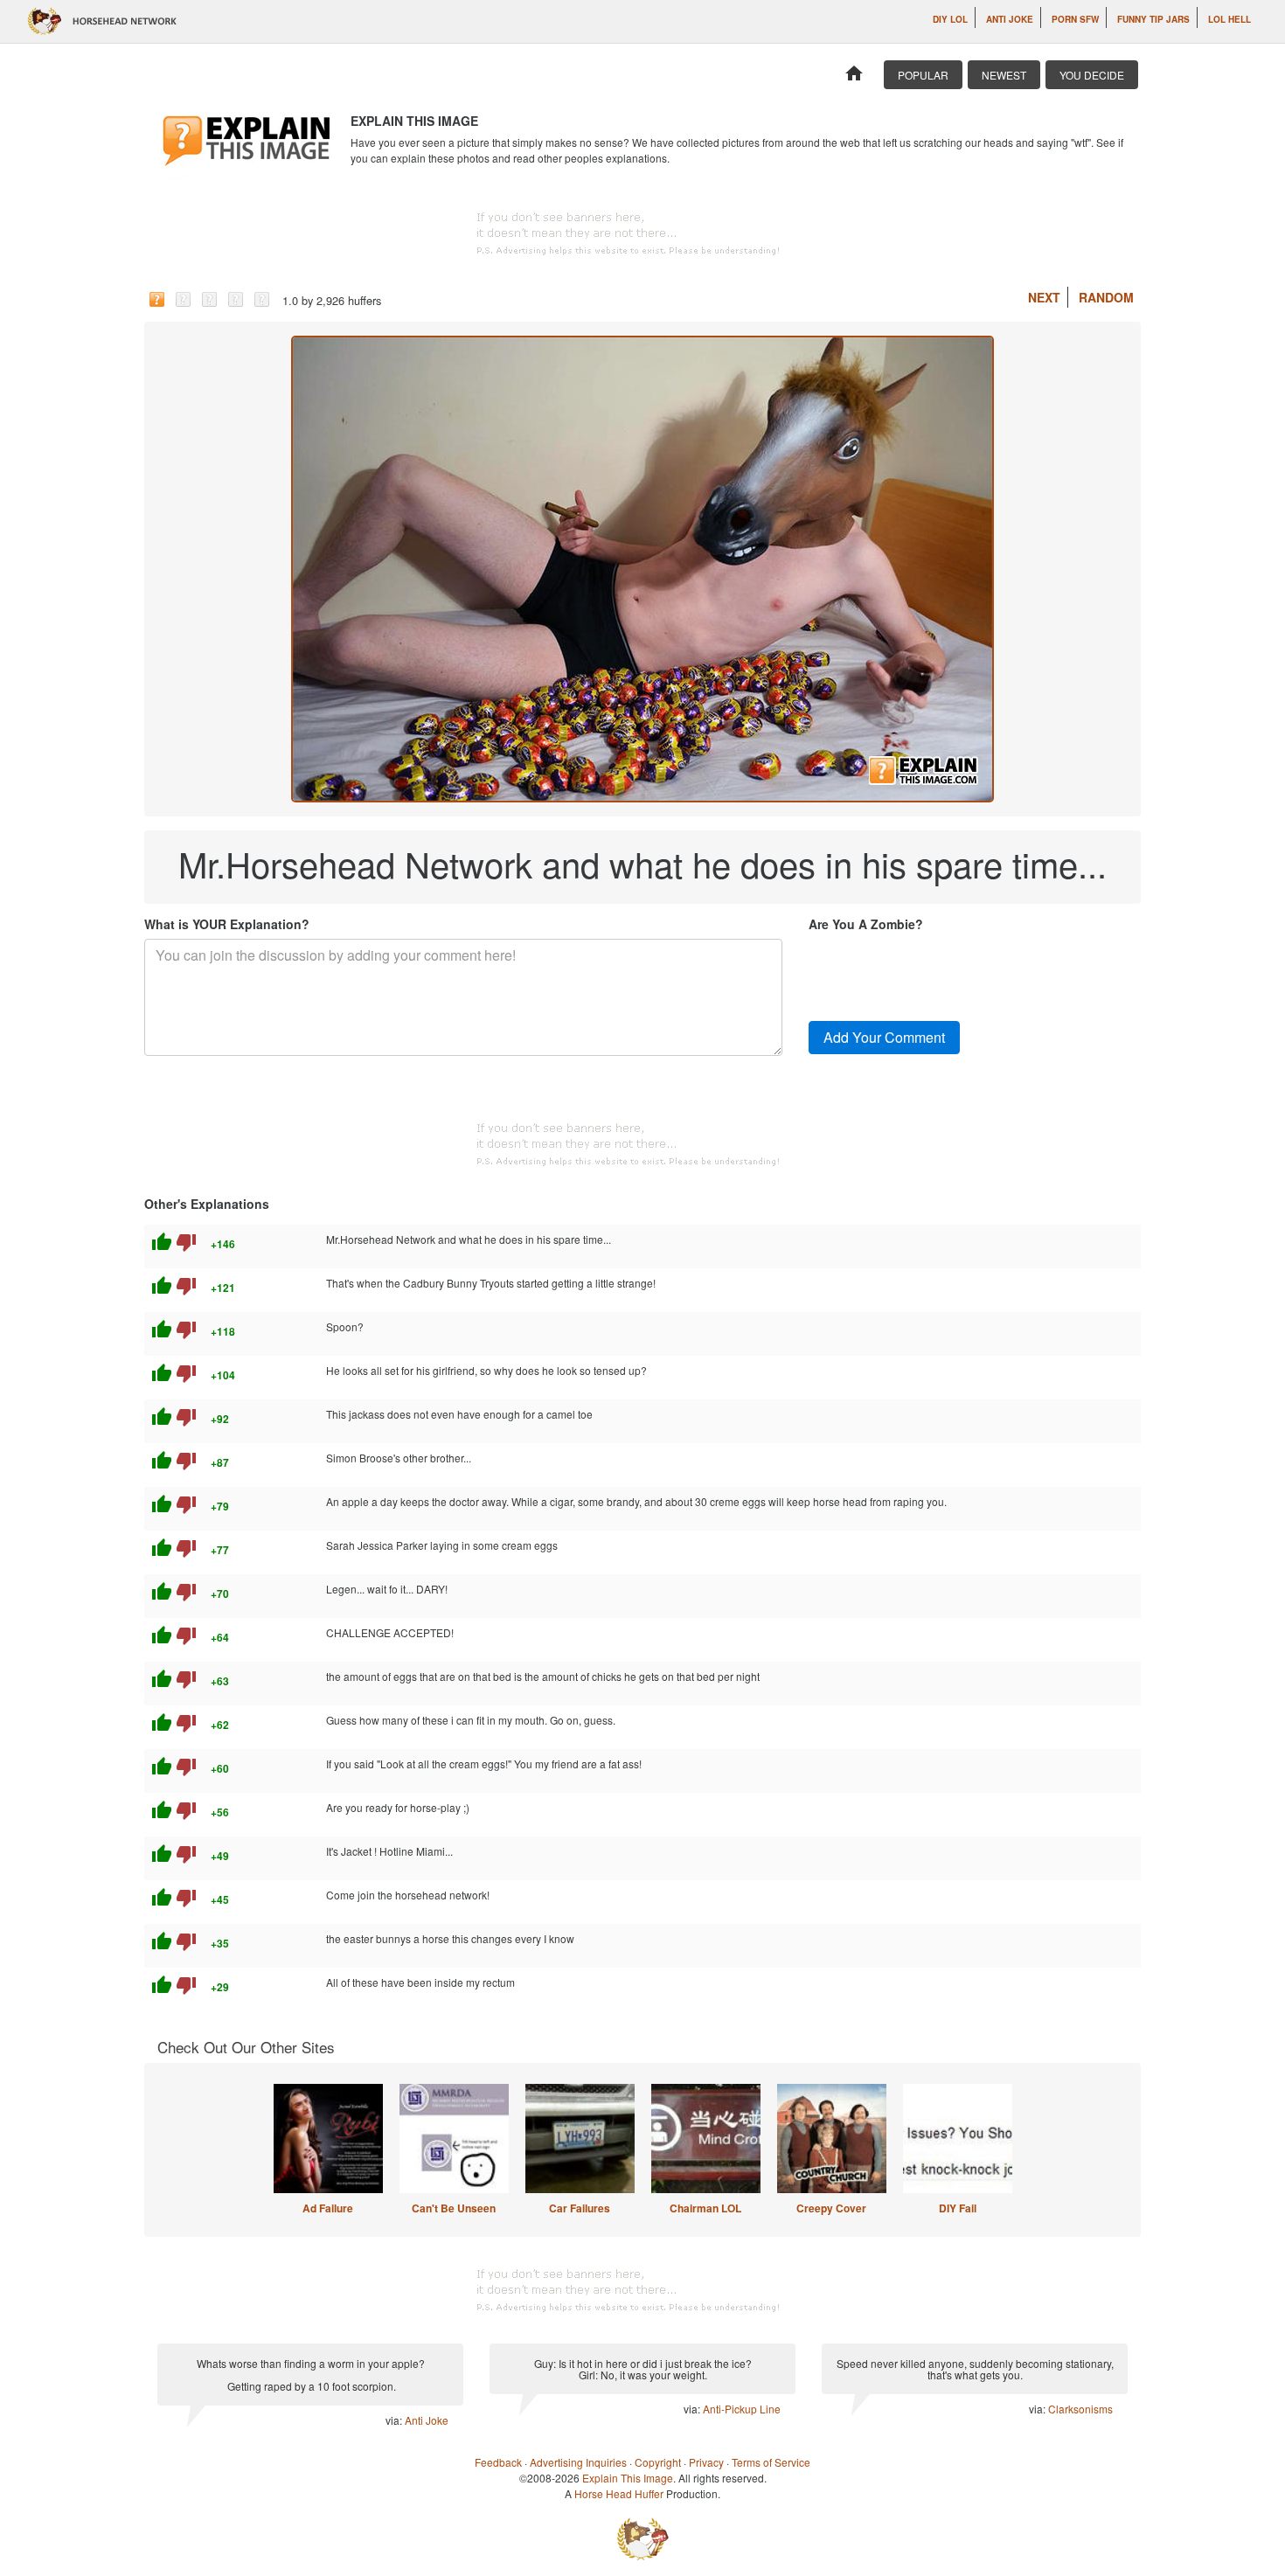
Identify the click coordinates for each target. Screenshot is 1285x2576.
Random (1106, 297)
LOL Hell (1229, 19)
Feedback (498, 2462)
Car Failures (580, 2208)
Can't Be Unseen (454, 2208)
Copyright (658, 2462)
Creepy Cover (831, 2208)
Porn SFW (1075, 19)
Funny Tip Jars (1153, 19)
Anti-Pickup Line (742, 2409)
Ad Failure (328, 2208)
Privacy (706, 2462)
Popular (923, 75)
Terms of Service (771, 2462)
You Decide (1092, 75)
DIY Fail (958, 2208)
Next (1044, 297)
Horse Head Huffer (619, 2493)
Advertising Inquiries (578, 2462)
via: (395, 2420)
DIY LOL (950, 19)
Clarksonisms (1080, 2409)
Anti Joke (1010, 19)
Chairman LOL (705, 2208)
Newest (1004, 75)
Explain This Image (628, 2478)
